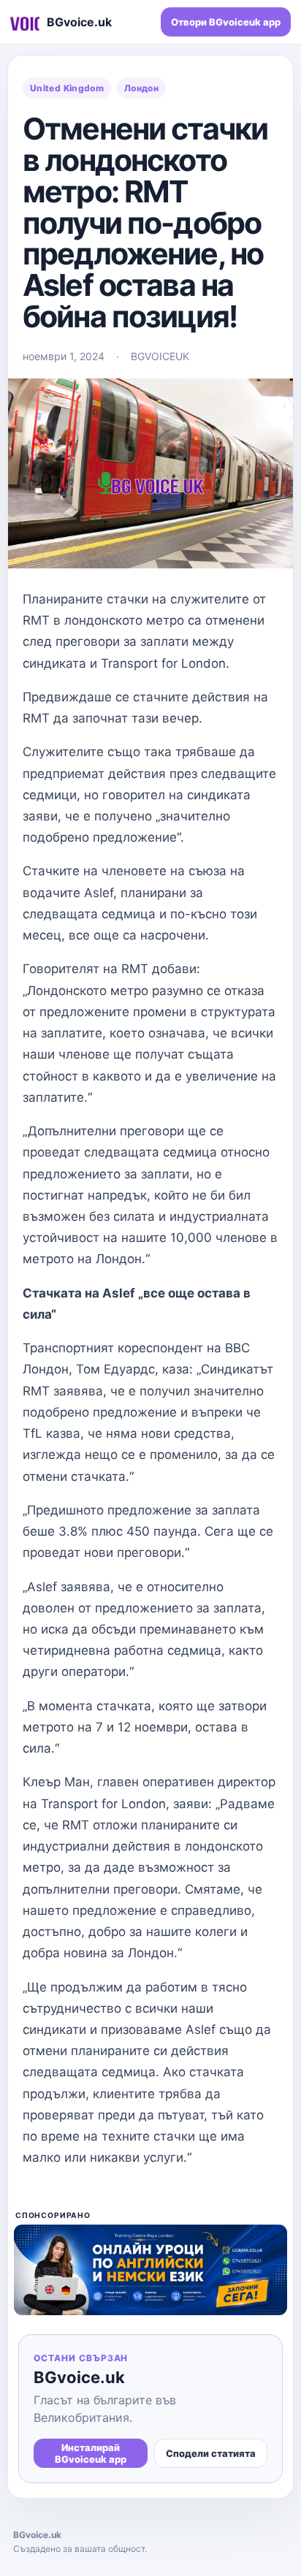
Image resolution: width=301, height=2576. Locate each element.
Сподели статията (211, 2453)
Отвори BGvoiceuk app (226, 22)
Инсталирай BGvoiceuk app (91, 2453)
